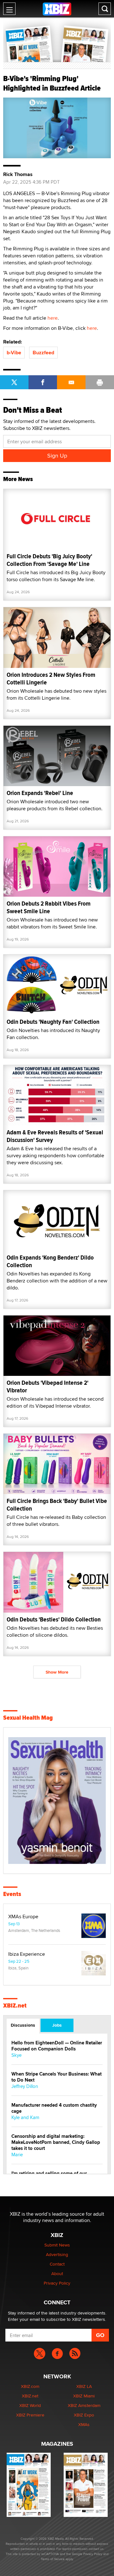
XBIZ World (30, 2405)
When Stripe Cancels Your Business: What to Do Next (57, 2077)
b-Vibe (14, 353)
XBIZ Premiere (30, 2415)
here (53, 318)
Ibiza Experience (27, 1954)
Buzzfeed (43, 353)
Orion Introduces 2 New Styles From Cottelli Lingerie (51, 679)
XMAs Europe (23, 1917)
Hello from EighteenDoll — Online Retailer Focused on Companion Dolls (57, 2046)
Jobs (57, 2025)
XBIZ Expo (84, 2415)
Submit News (57, 2245)
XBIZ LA (84, 2386)
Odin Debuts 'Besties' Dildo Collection (54, 1619)
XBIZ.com (30, 2386)
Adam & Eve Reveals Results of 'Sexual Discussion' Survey (55, 1136)
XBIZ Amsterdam (84, 2405)
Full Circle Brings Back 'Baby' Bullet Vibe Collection (57, 1505)
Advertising (57, 2254)
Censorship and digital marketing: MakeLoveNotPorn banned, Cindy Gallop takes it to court (56, 2142)
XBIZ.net (15, 2006)
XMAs (84, 2424)
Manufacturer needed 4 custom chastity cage (54, 2108)
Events (12, 1894)
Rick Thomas (18, 174)
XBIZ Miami (84, 2396)
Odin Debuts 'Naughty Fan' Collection (53, 1022)
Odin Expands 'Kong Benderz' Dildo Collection (50, 1261)
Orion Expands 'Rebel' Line (40, 793)
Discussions (23, 2025)
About (57, 2274)
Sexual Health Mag (28, 1718)
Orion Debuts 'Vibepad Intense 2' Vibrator (47, 1387)
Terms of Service (53, 2559)
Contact (57, 2264)
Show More (57, 1672)
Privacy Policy (57, 2283)
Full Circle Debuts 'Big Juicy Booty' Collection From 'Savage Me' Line (49, 560)
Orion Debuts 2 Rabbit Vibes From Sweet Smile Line (49, 907)
